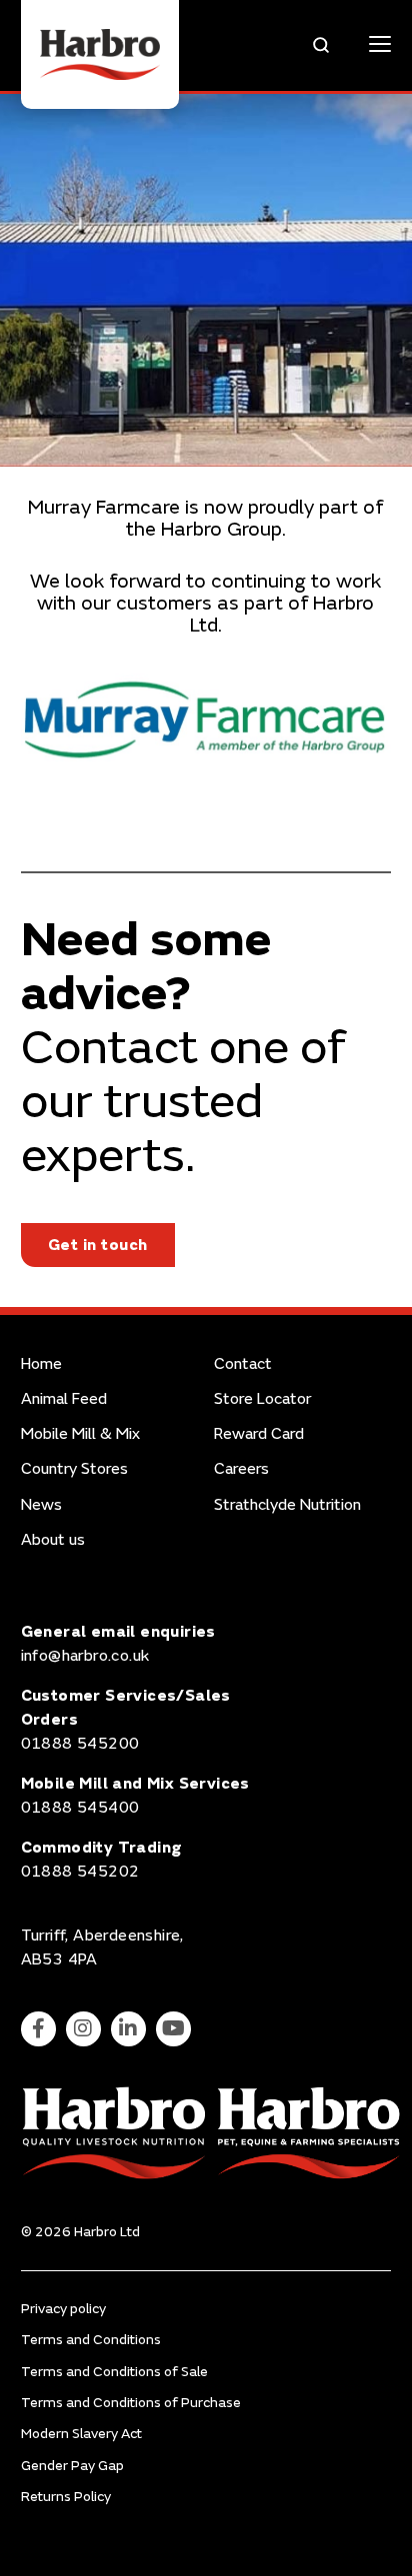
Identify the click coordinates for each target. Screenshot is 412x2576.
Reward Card (259, 1434)
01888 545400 (80, 1808)
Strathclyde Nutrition (287, 1505)
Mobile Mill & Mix (80, 1434)
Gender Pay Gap (72, 2466)
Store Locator (262, 1399)
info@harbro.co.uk (85, 1656)
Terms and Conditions (91, 2340)
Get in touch (98, 1245)
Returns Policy (66, 2497)
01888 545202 (80, 1872)
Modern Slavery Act (81, 2434)
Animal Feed (64, 1399)
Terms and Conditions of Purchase (131, 2403)
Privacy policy (63, 2309)
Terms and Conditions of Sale (114, 2372)
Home (41, 1364)
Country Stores (74, 1469)
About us (53, 1540)
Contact (243, 1364)
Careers (241, 1469)
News (41, 1505)
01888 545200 (80, 1744)
